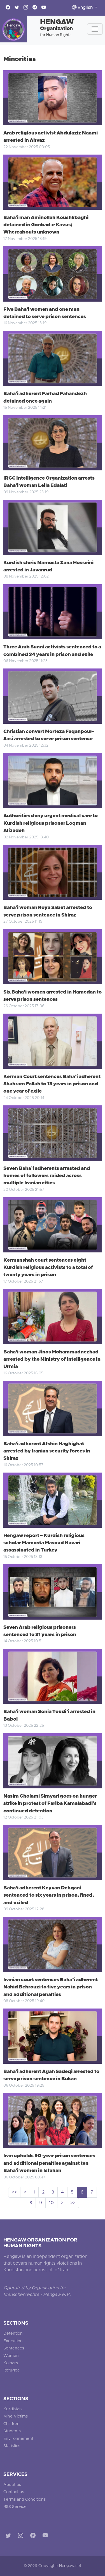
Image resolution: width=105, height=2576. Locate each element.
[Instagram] (22, 2537)
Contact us (14, 2492)
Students (12, 2431)
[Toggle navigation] (95, 29)
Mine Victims (16, 2417)
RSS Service (15, 2507)
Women (11, 2356)
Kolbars (11, 2363)
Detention (13, 2334)
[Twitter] (9, 2537)
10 (51, 2203)
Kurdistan (13, 2409)
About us (12, 2485)
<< (14, 2192)
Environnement (18, 2439)
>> (73, 2203)
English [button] (85, 8)
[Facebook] (34, 2537)
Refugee (12, 2371)
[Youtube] (46, 2537)
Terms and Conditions (25, 2500)
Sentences (14, 2348)
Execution (13, 2341)
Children (11, 2424)
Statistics (12, 2446)
